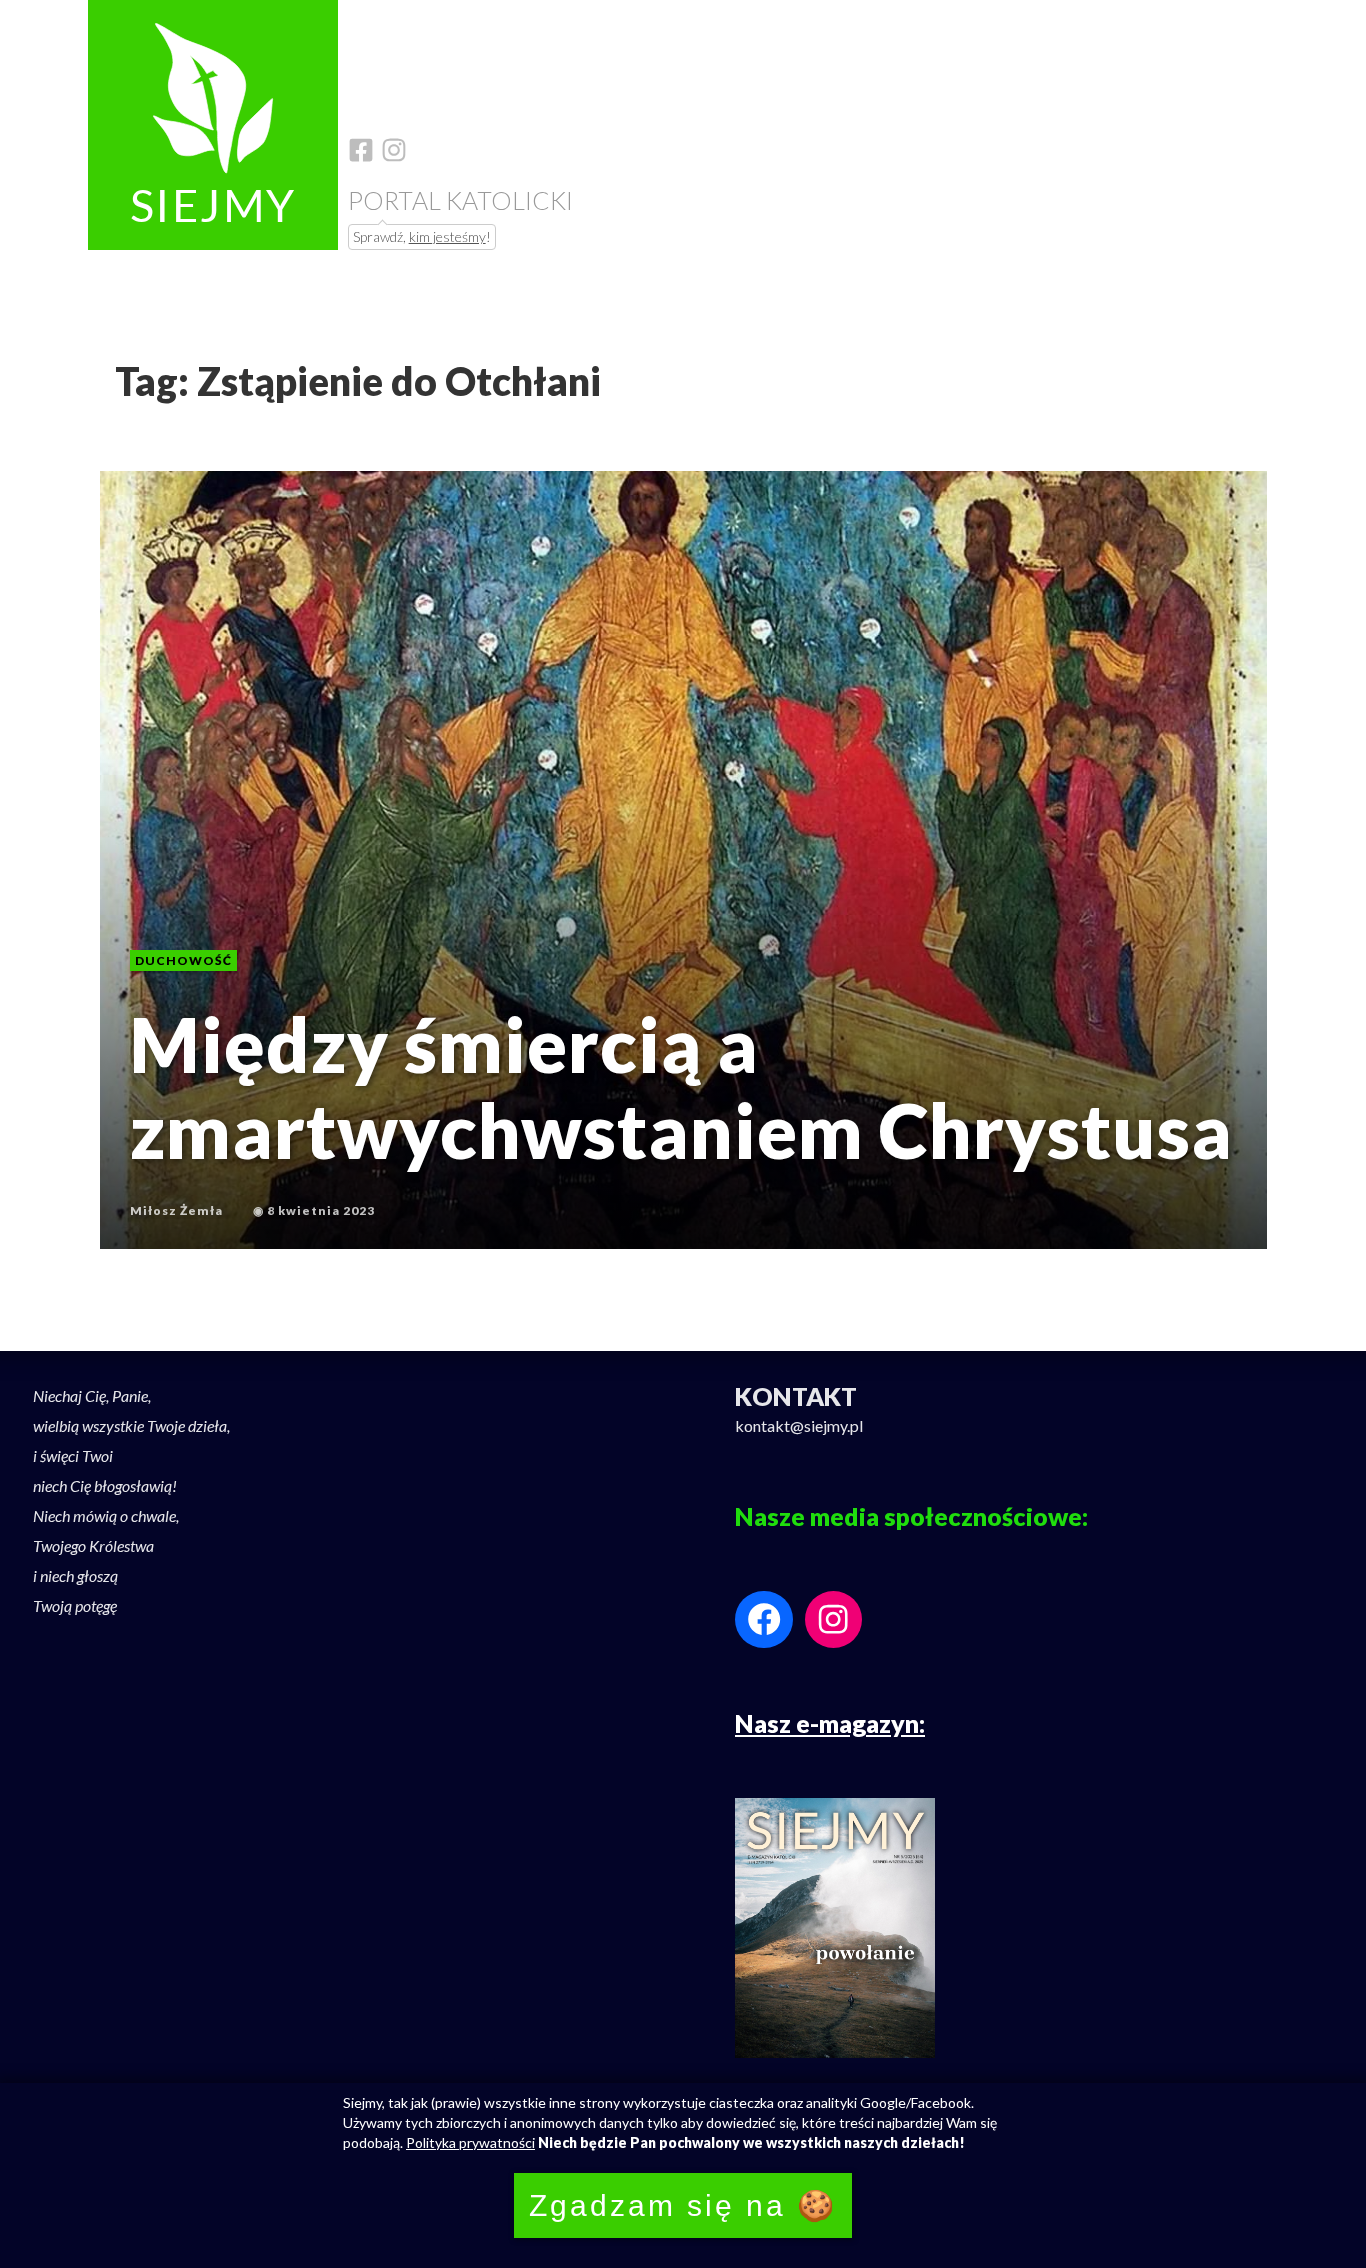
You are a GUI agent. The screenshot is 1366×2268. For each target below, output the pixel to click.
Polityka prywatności (470, 2142)
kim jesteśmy (447, 236)
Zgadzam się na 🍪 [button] (683, 2205)
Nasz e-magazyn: (830, 1723)
